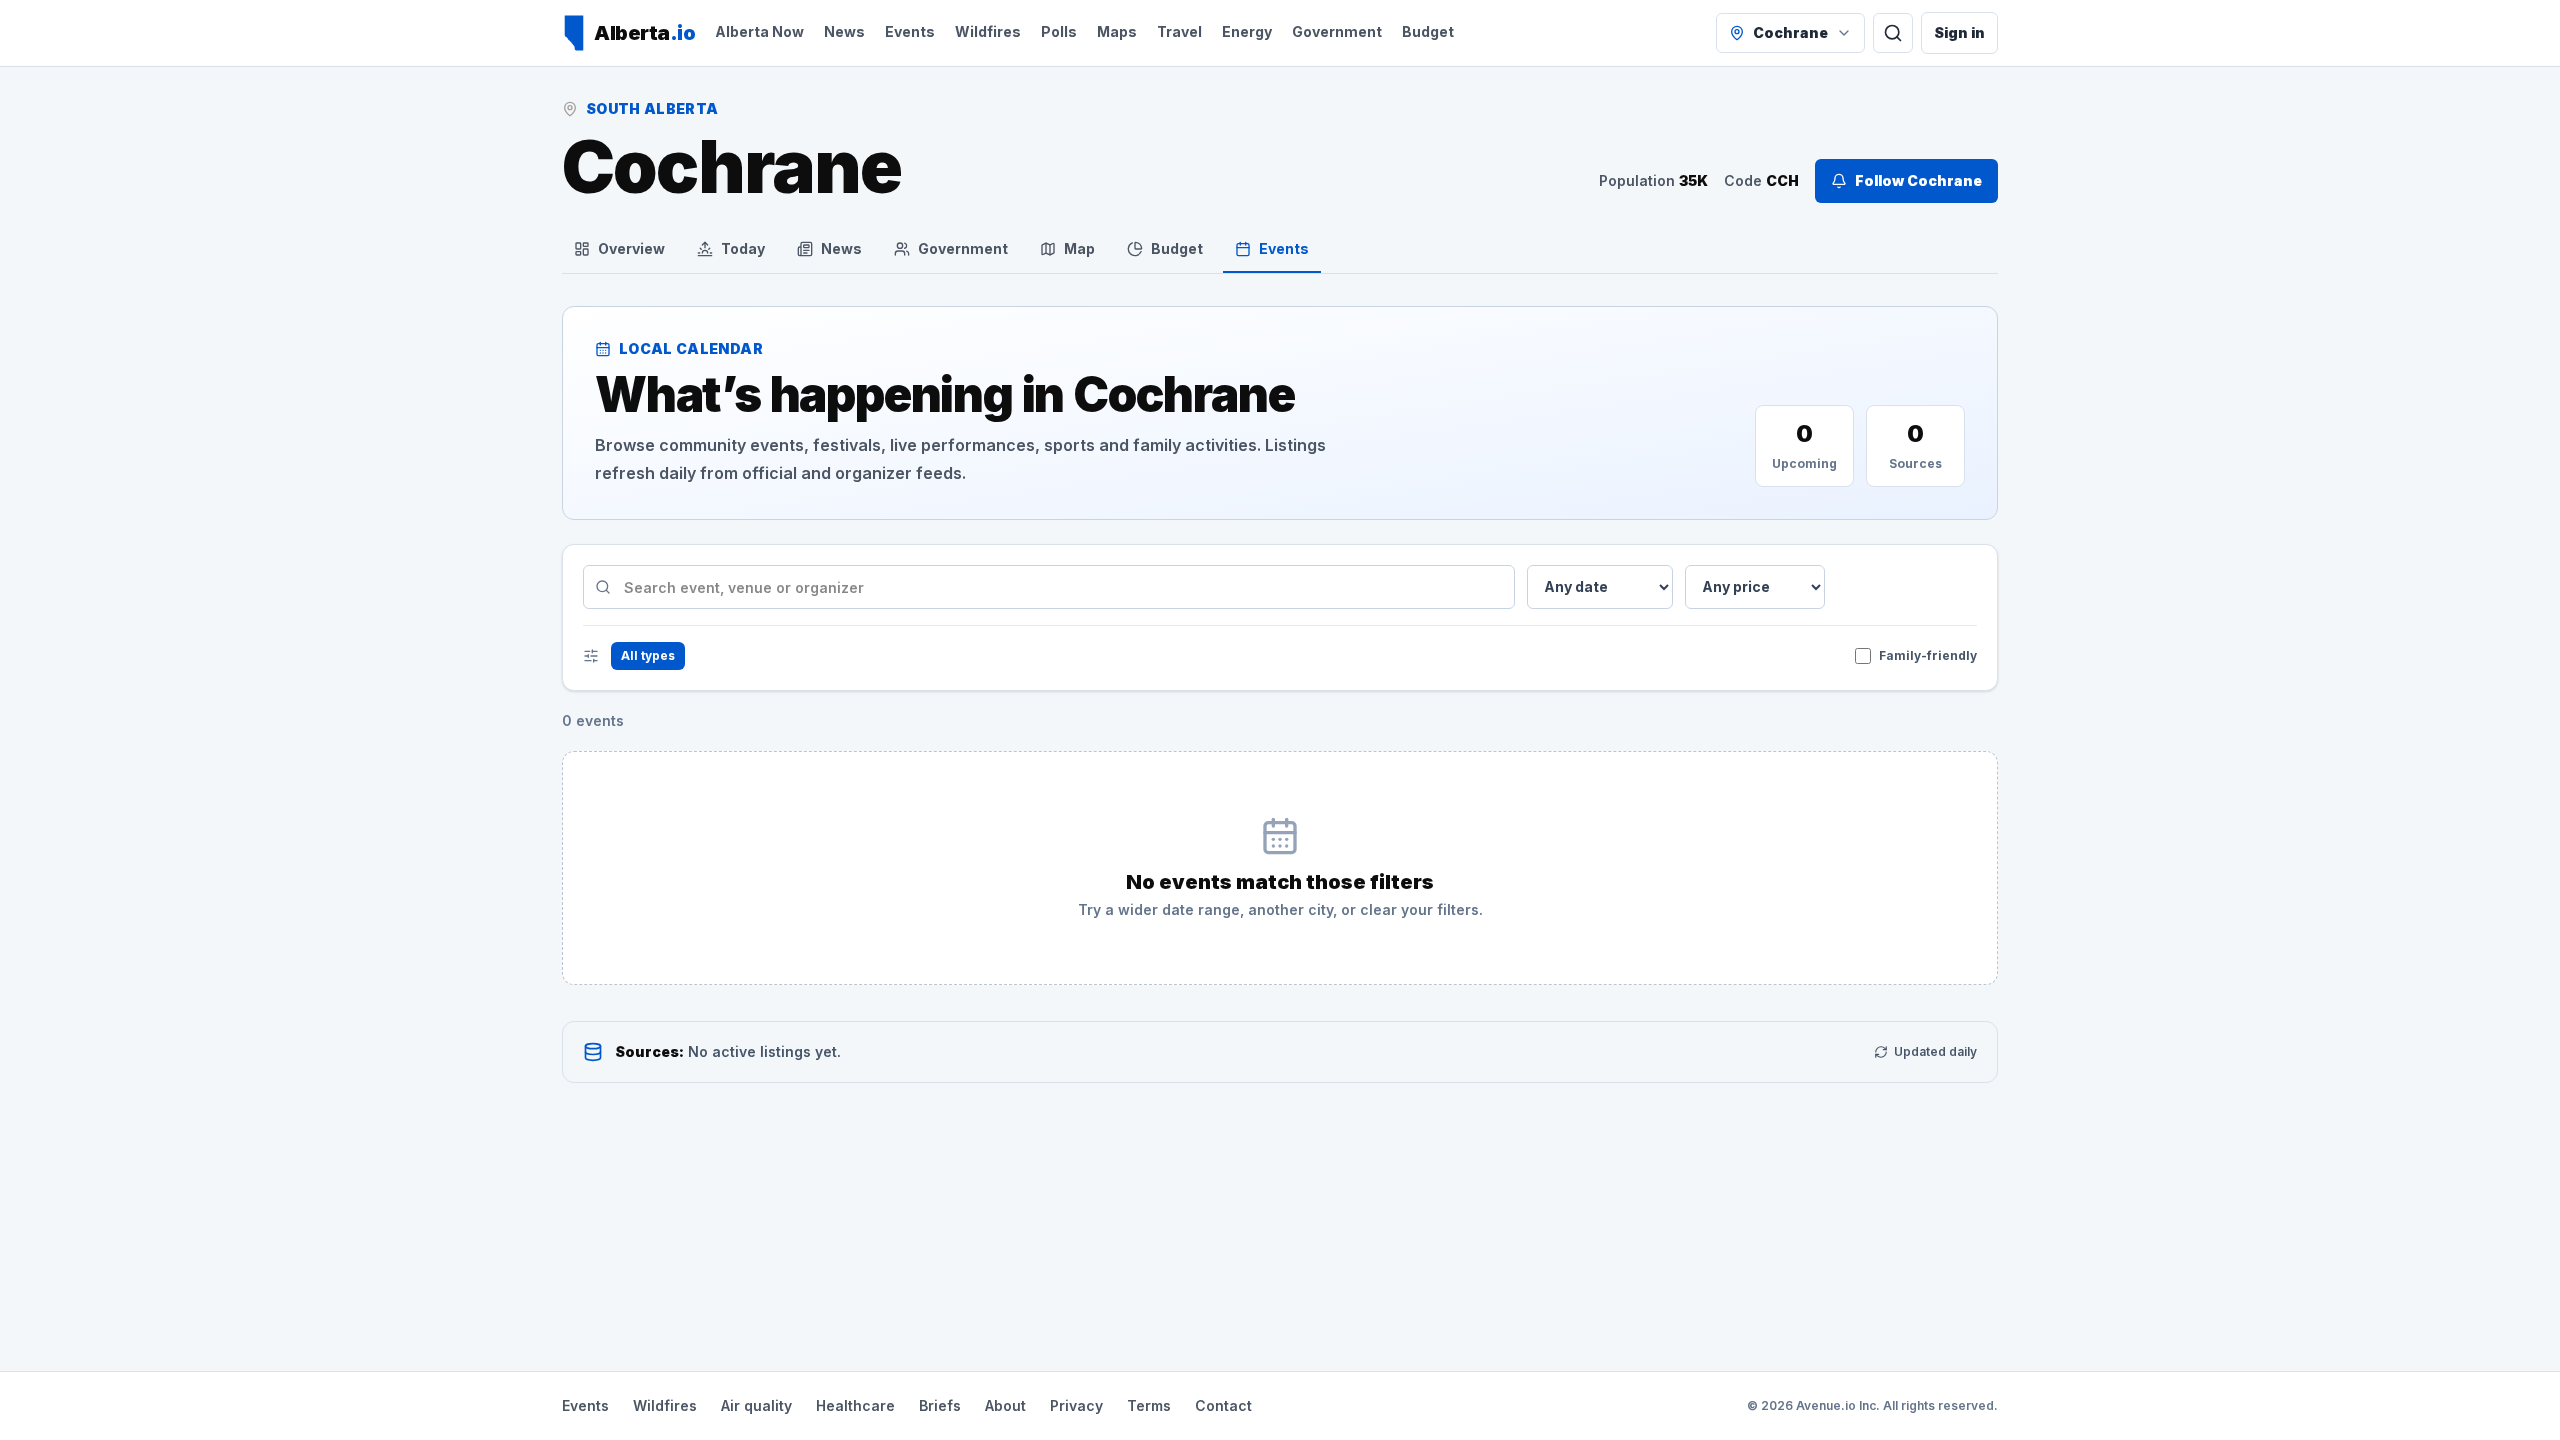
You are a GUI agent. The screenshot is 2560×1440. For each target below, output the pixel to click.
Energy (1247, 31)
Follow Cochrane (1918, 180)
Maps (1117, 31)
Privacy (1076, 1405)
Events (910, 31)
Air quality (756, 1405)
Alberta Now (759, 31)
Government (1337, 31)
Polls (1059, 31)
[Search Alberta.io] (1893, 33)
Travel (1179, 31)
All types (648, 655)
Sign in (1959, 32)
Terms (1149, 1405)
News (844, 31)
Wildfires (988, 31)
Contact (1223, 1405)
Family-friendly (1928, 655)
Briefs (940, 1405)
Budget (1428, 31)
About (1005, 1405)
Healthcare (855, 1405)
